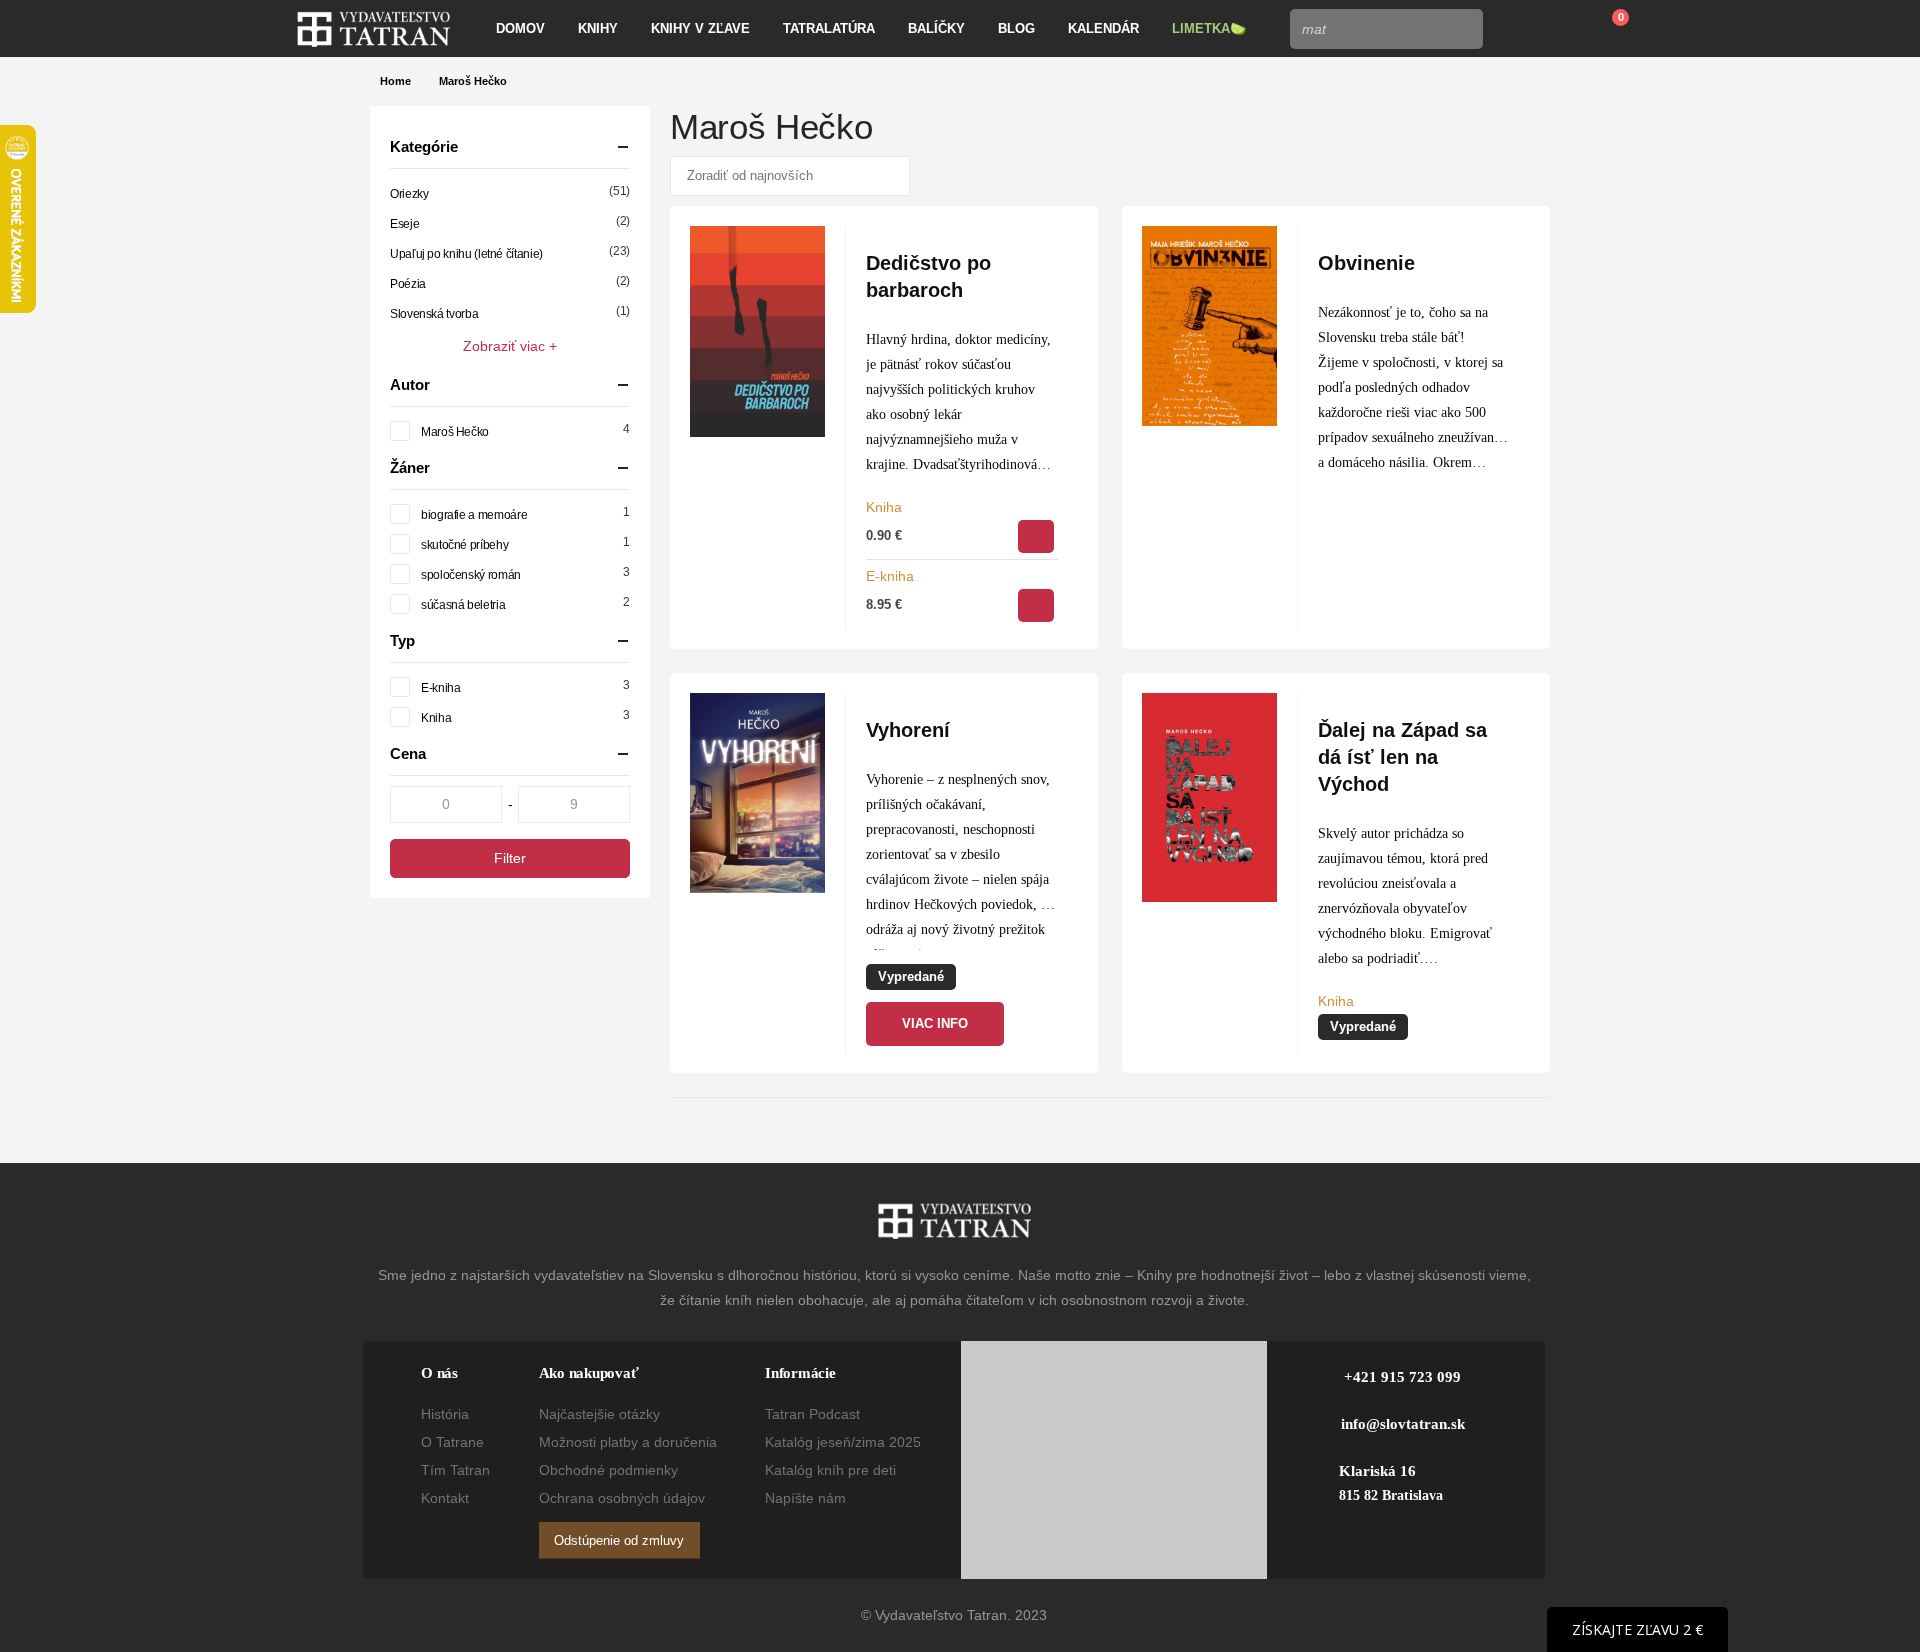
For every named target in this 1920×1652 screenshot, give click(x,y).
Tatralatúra (829, 28)
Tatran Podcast (812, 1414)
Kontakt (445, 1498)
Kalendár (1103, 28)
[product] (757, 331)
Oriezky (409, 194)
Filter (510, 858)
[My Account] (1512, 29)
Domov (520, 28)
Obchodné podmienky (608, 1470)
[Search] (1462, 29)
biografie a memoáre (474, 515)
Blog (1016, 28)
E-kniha (890, 576)
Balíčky (936, 28)
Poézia (408, 284)
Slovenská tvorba (434, 314)
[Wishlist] (1559, 29)
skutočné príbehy (464, 545)
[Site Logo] (373, 29)
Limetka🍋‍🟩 (1209, 28)
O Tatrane (452, 1442)
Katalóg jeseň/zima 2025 (843, 1442)
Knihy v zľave (700, 28)
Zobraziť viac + (510, 346)
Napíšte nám (805, 1498)
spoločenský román (471, 575)
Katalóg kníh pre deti (830, 1470)
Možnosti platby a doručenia (628, 1442)
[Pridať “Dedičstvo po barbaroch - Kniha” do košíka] (1036, 536)
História (445, 1414)
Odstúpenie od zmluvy (619, 1540)
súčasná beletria (463, 605)
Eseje (404, 224)
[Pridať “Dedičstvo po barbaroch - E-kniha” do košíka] (1036, 605)
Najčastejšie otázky (599, 1414)
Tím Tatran (455, 1470)
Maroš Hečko (455, 432)
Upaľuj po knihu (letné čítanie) (466, 254)
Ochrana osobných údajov (622, 1498)
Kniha (884, 507)
